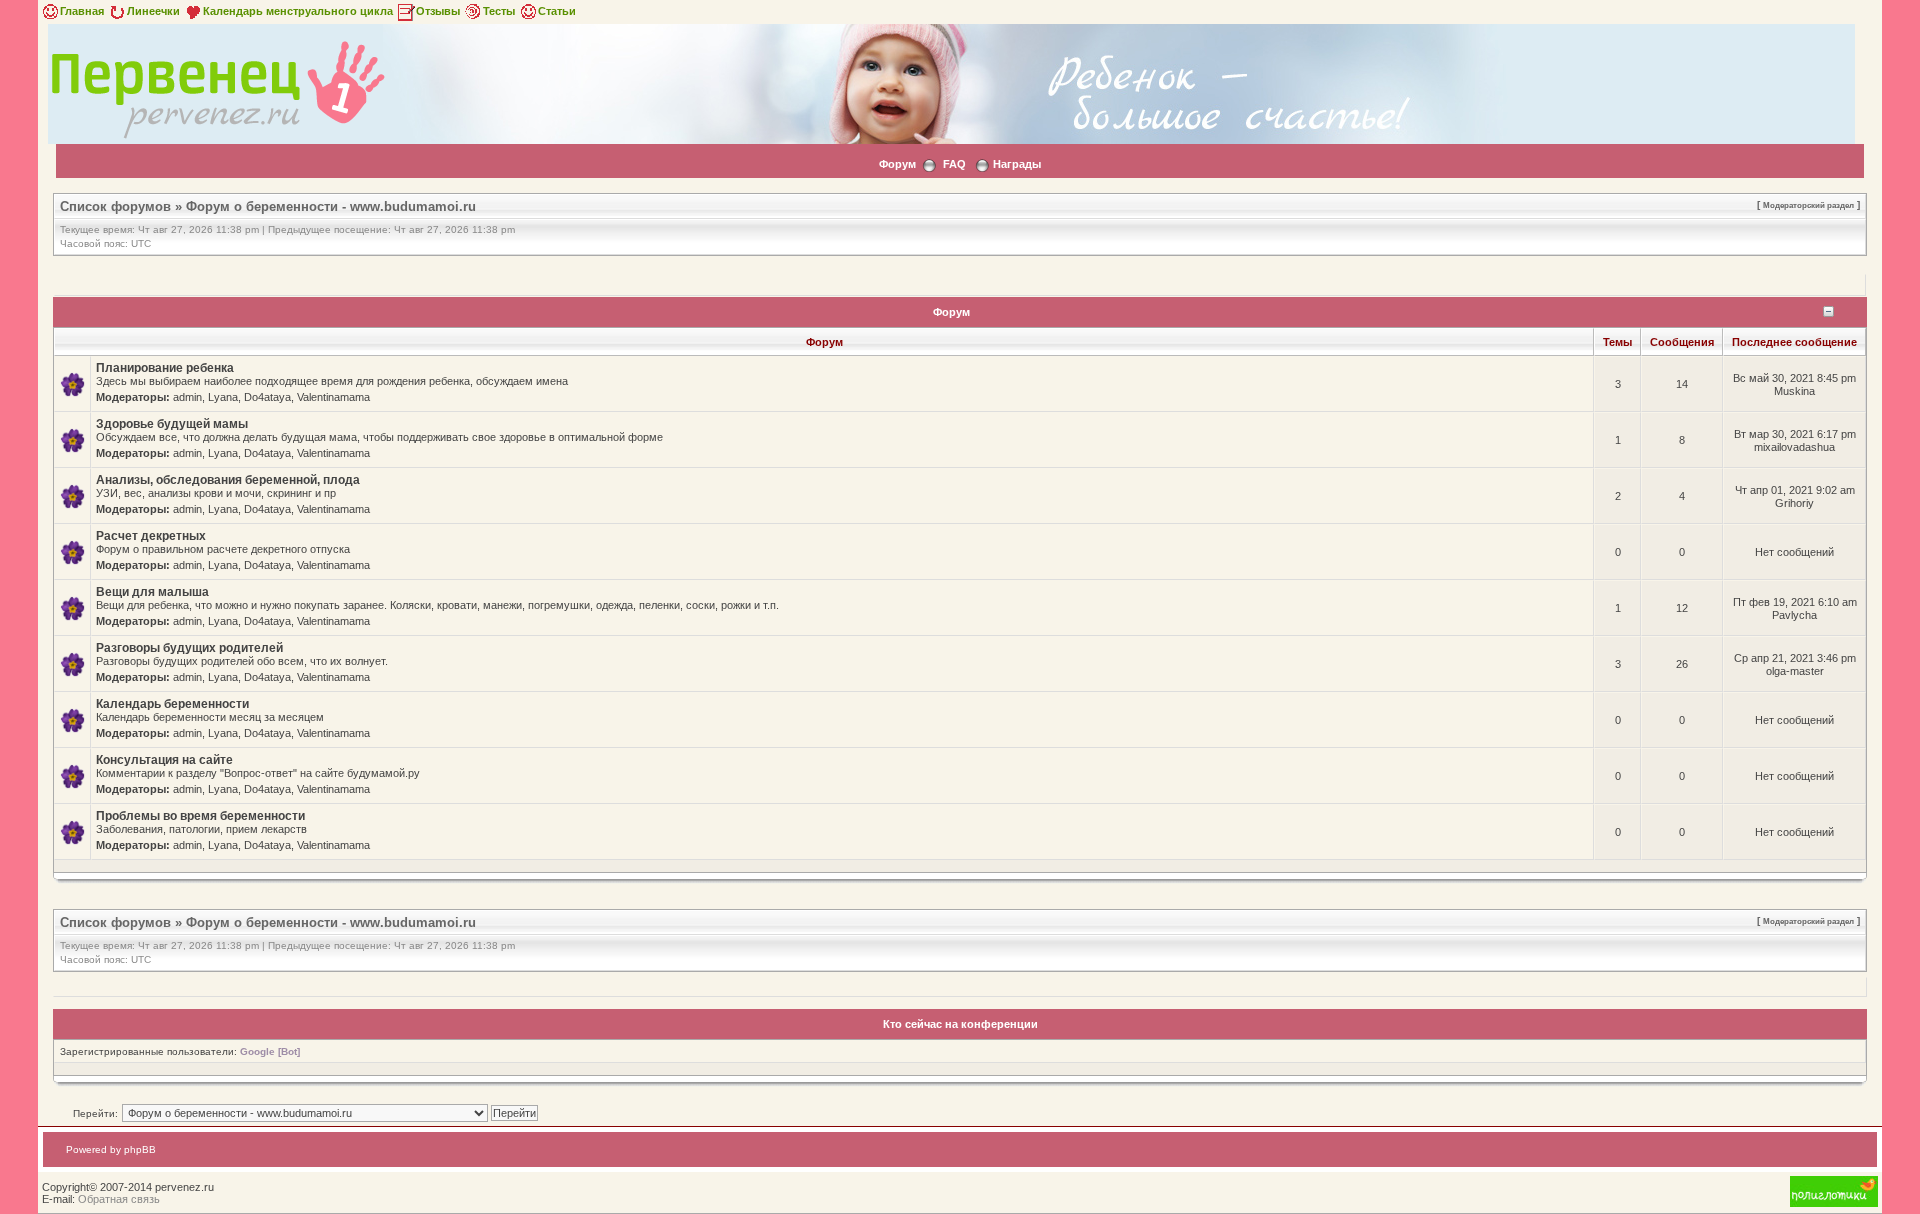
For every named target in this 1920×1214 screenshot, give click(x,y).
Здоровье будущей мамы (172, 424)
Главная (82, 11)
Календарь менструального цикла (298, 11)
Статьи (557, 11)
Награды (1017, 164)
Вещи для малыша (152, 592)
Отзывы (438, 11)
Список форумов (115, 206)
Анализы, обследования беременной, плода (228, 480)
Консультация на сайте (164, 760)
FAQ (954, 164)
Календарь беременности (172, 704)
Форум (897, 164)
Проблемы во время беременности (200, 816)
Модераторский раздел (1808, 205)
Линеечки (153, 11)
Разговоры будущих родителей (189, 648)
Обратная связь (119, 1199)
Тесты (499, 11)
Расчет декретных (151, 536)
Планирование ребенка (165, 368)
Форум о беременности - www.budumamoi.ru (331, 206)
